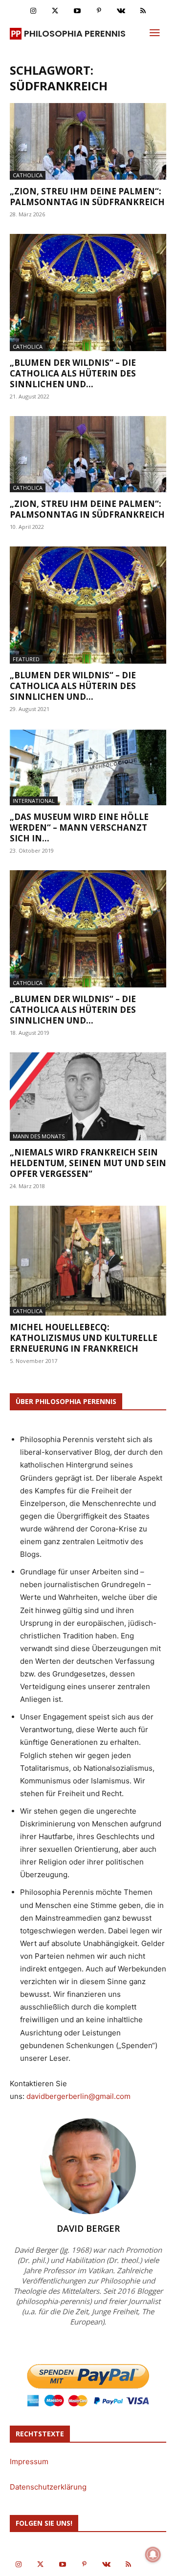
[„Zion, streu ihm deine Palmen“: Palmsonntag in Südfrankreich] (88, 141)
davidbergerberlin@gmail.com (78, 2096)
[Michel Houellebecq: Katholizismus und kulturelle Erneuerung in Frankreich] (88, 1261)
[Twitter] (55, 11)
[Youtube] (77, 11)
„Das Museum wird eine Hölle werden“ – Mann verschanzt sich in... (79, 827)
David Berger (88, 2228)
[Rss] (143, 11)
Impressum (29, 2461)
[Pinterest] (99, 11)
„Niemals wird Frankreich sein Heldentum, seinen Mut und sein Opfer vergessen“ (88, 1163)
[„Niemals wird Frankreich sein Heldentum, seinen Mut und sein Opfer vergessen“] (88, 1097)
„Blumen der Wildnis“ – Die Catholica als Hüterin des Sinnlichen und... (73, 373)
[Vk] (121, 11)
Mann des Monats (39, 1136)
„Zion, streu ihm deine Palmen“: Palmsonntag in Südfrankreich (87, 197)
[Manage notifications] (153, 2555)
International (34, 801)
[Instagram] (33, 11)
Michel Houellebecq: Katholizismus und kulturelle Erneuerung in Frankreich (84, 1338)
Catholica (28, 175)
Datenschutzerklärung (48, 2487)
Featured (26, 659)
